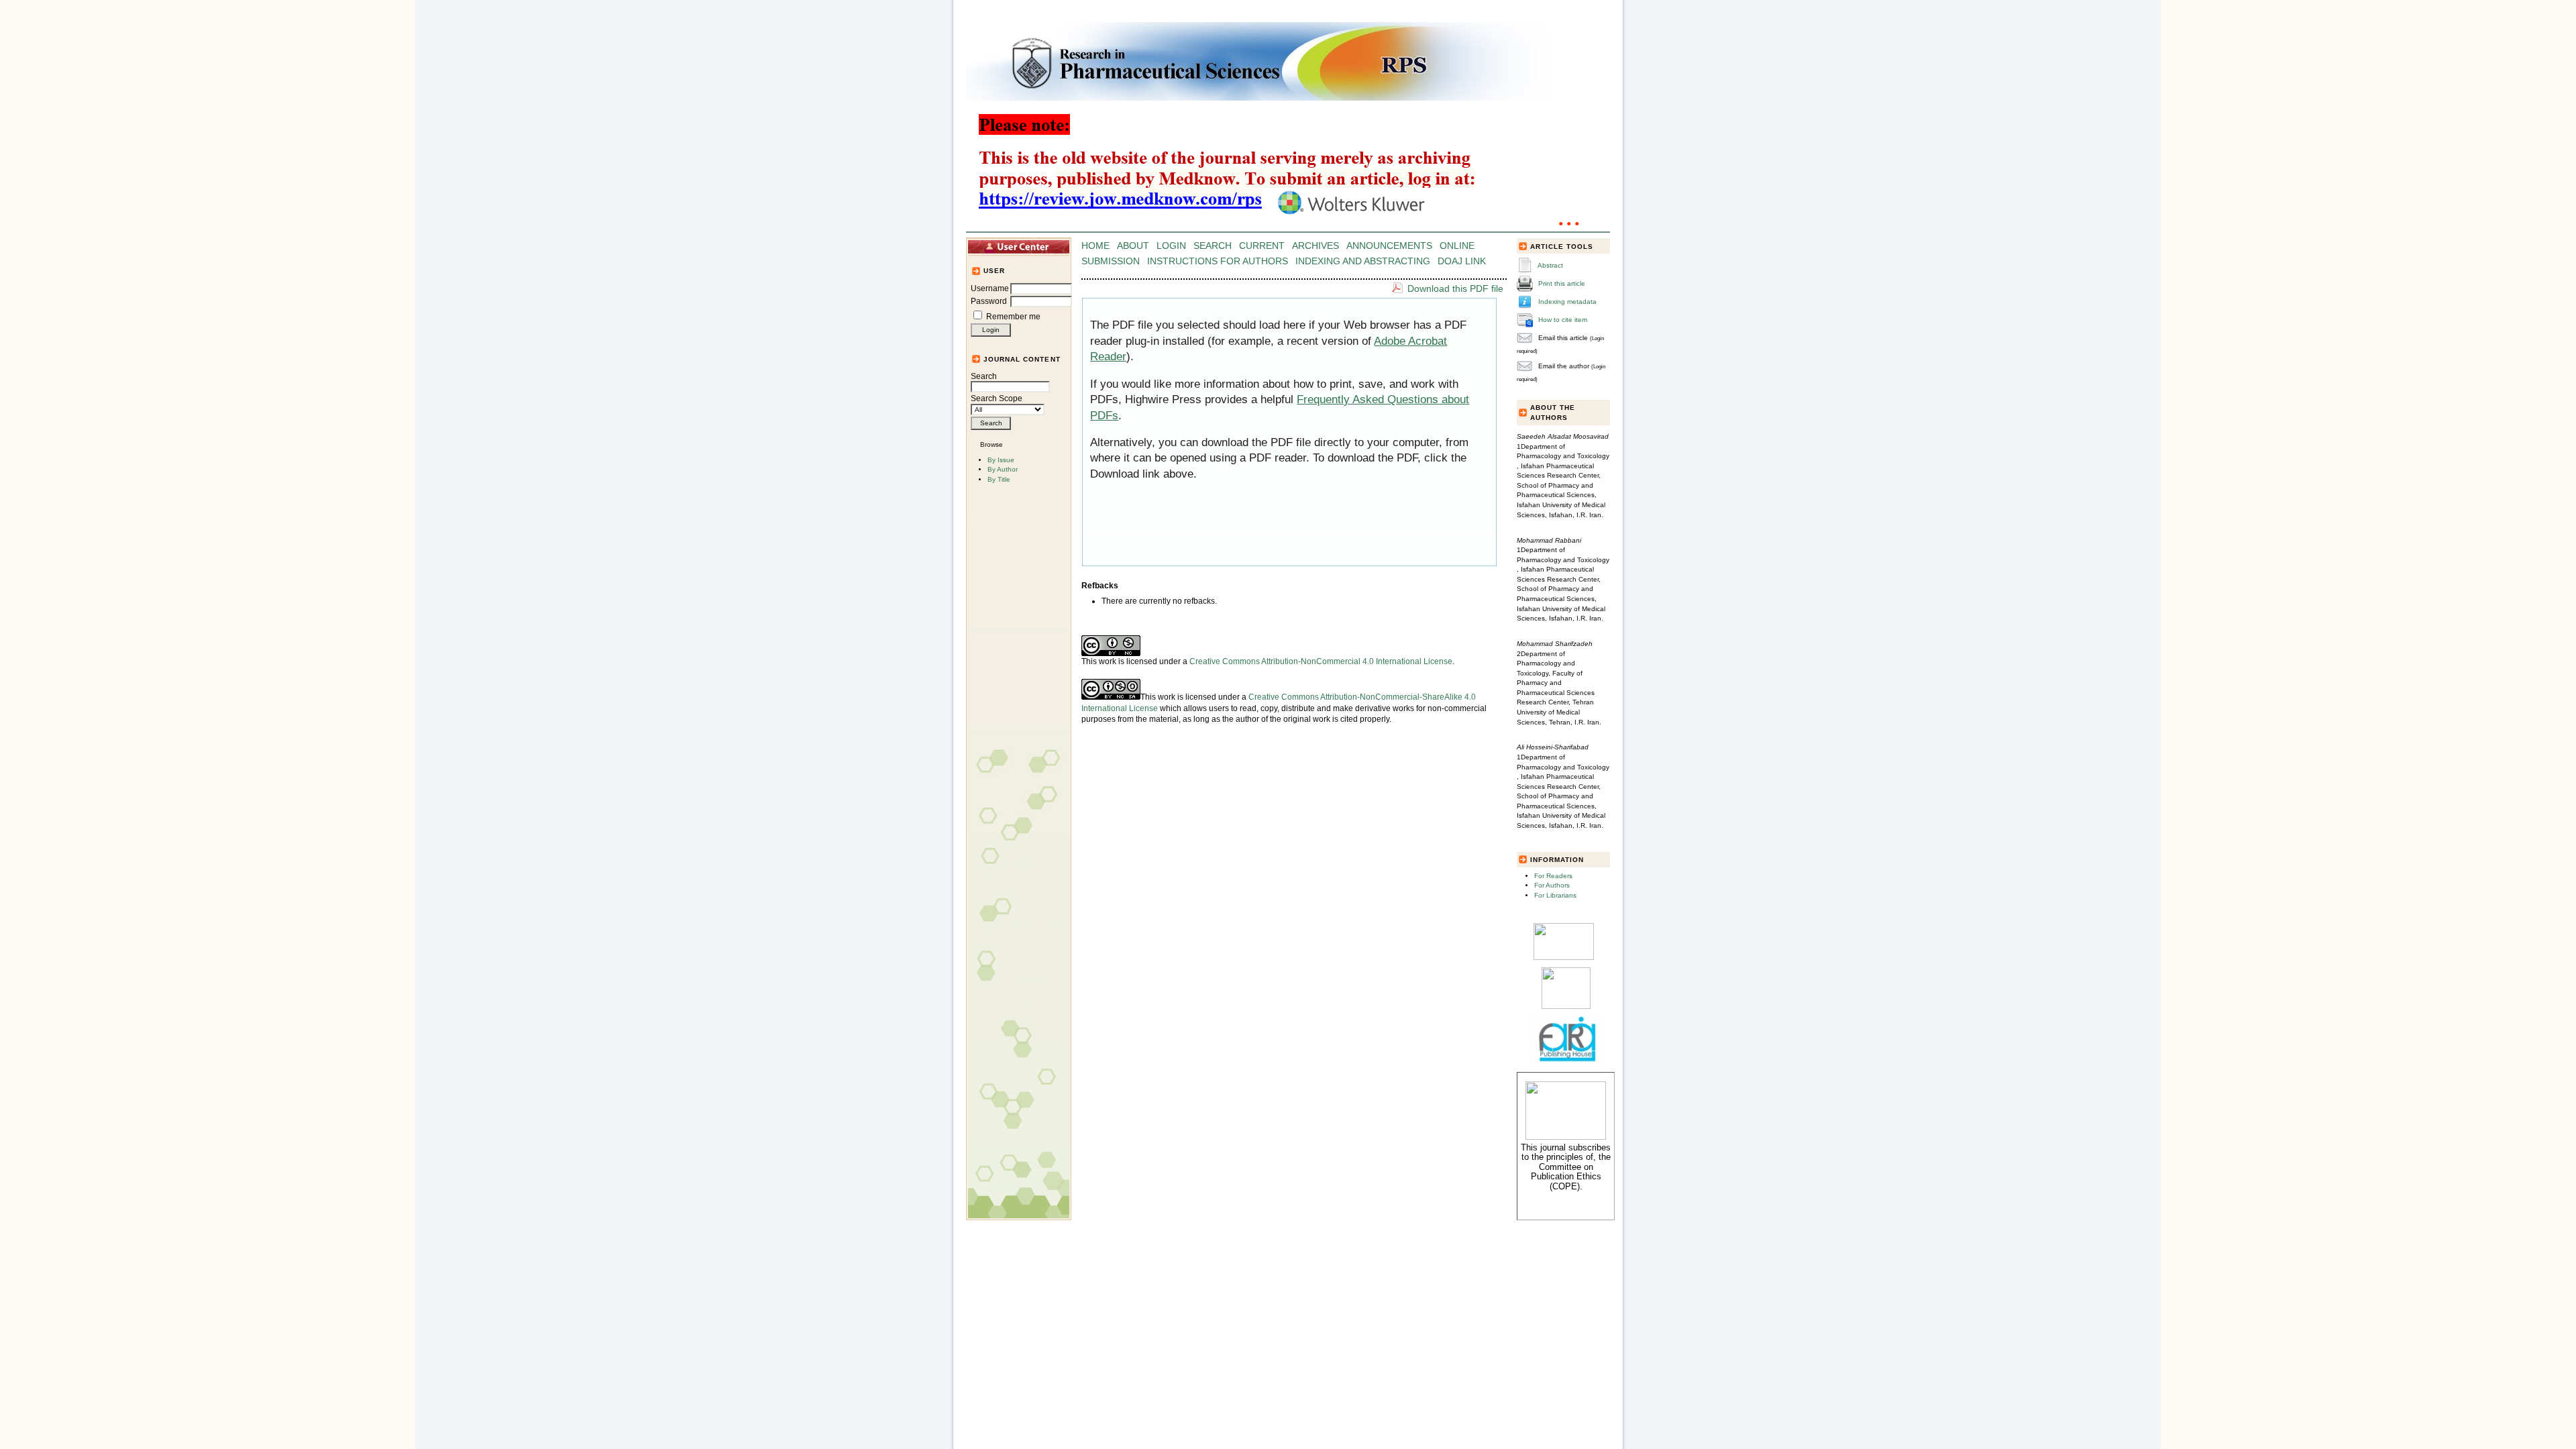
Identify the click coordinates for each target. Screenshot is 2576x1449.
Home (1095, 246)
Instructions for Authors (1218, 261)
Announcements (1389, 246)
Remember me (1013, 317)
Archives (1316, 246)
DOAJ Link (1462, 261)
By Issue (1001, 460)
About (1133, 246)
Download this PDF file (1455, 288)
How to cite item (1563, 320)
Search (984, 376)
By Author (1003, 469)
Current (1262, 246)
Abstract (1550, 265)
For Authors (1552, 885)
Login (1171, 246)
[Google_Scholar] (1564, 958)
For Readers (1553, 876)
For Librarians (1555, 895)
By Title (999, 479)
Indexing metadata (1567, 302)
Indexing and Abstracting (1363, 261)
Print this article (1562, 283)
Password (989, 301)
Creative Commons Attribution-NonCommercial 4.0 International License (1321, 661)
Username (990, 288)
